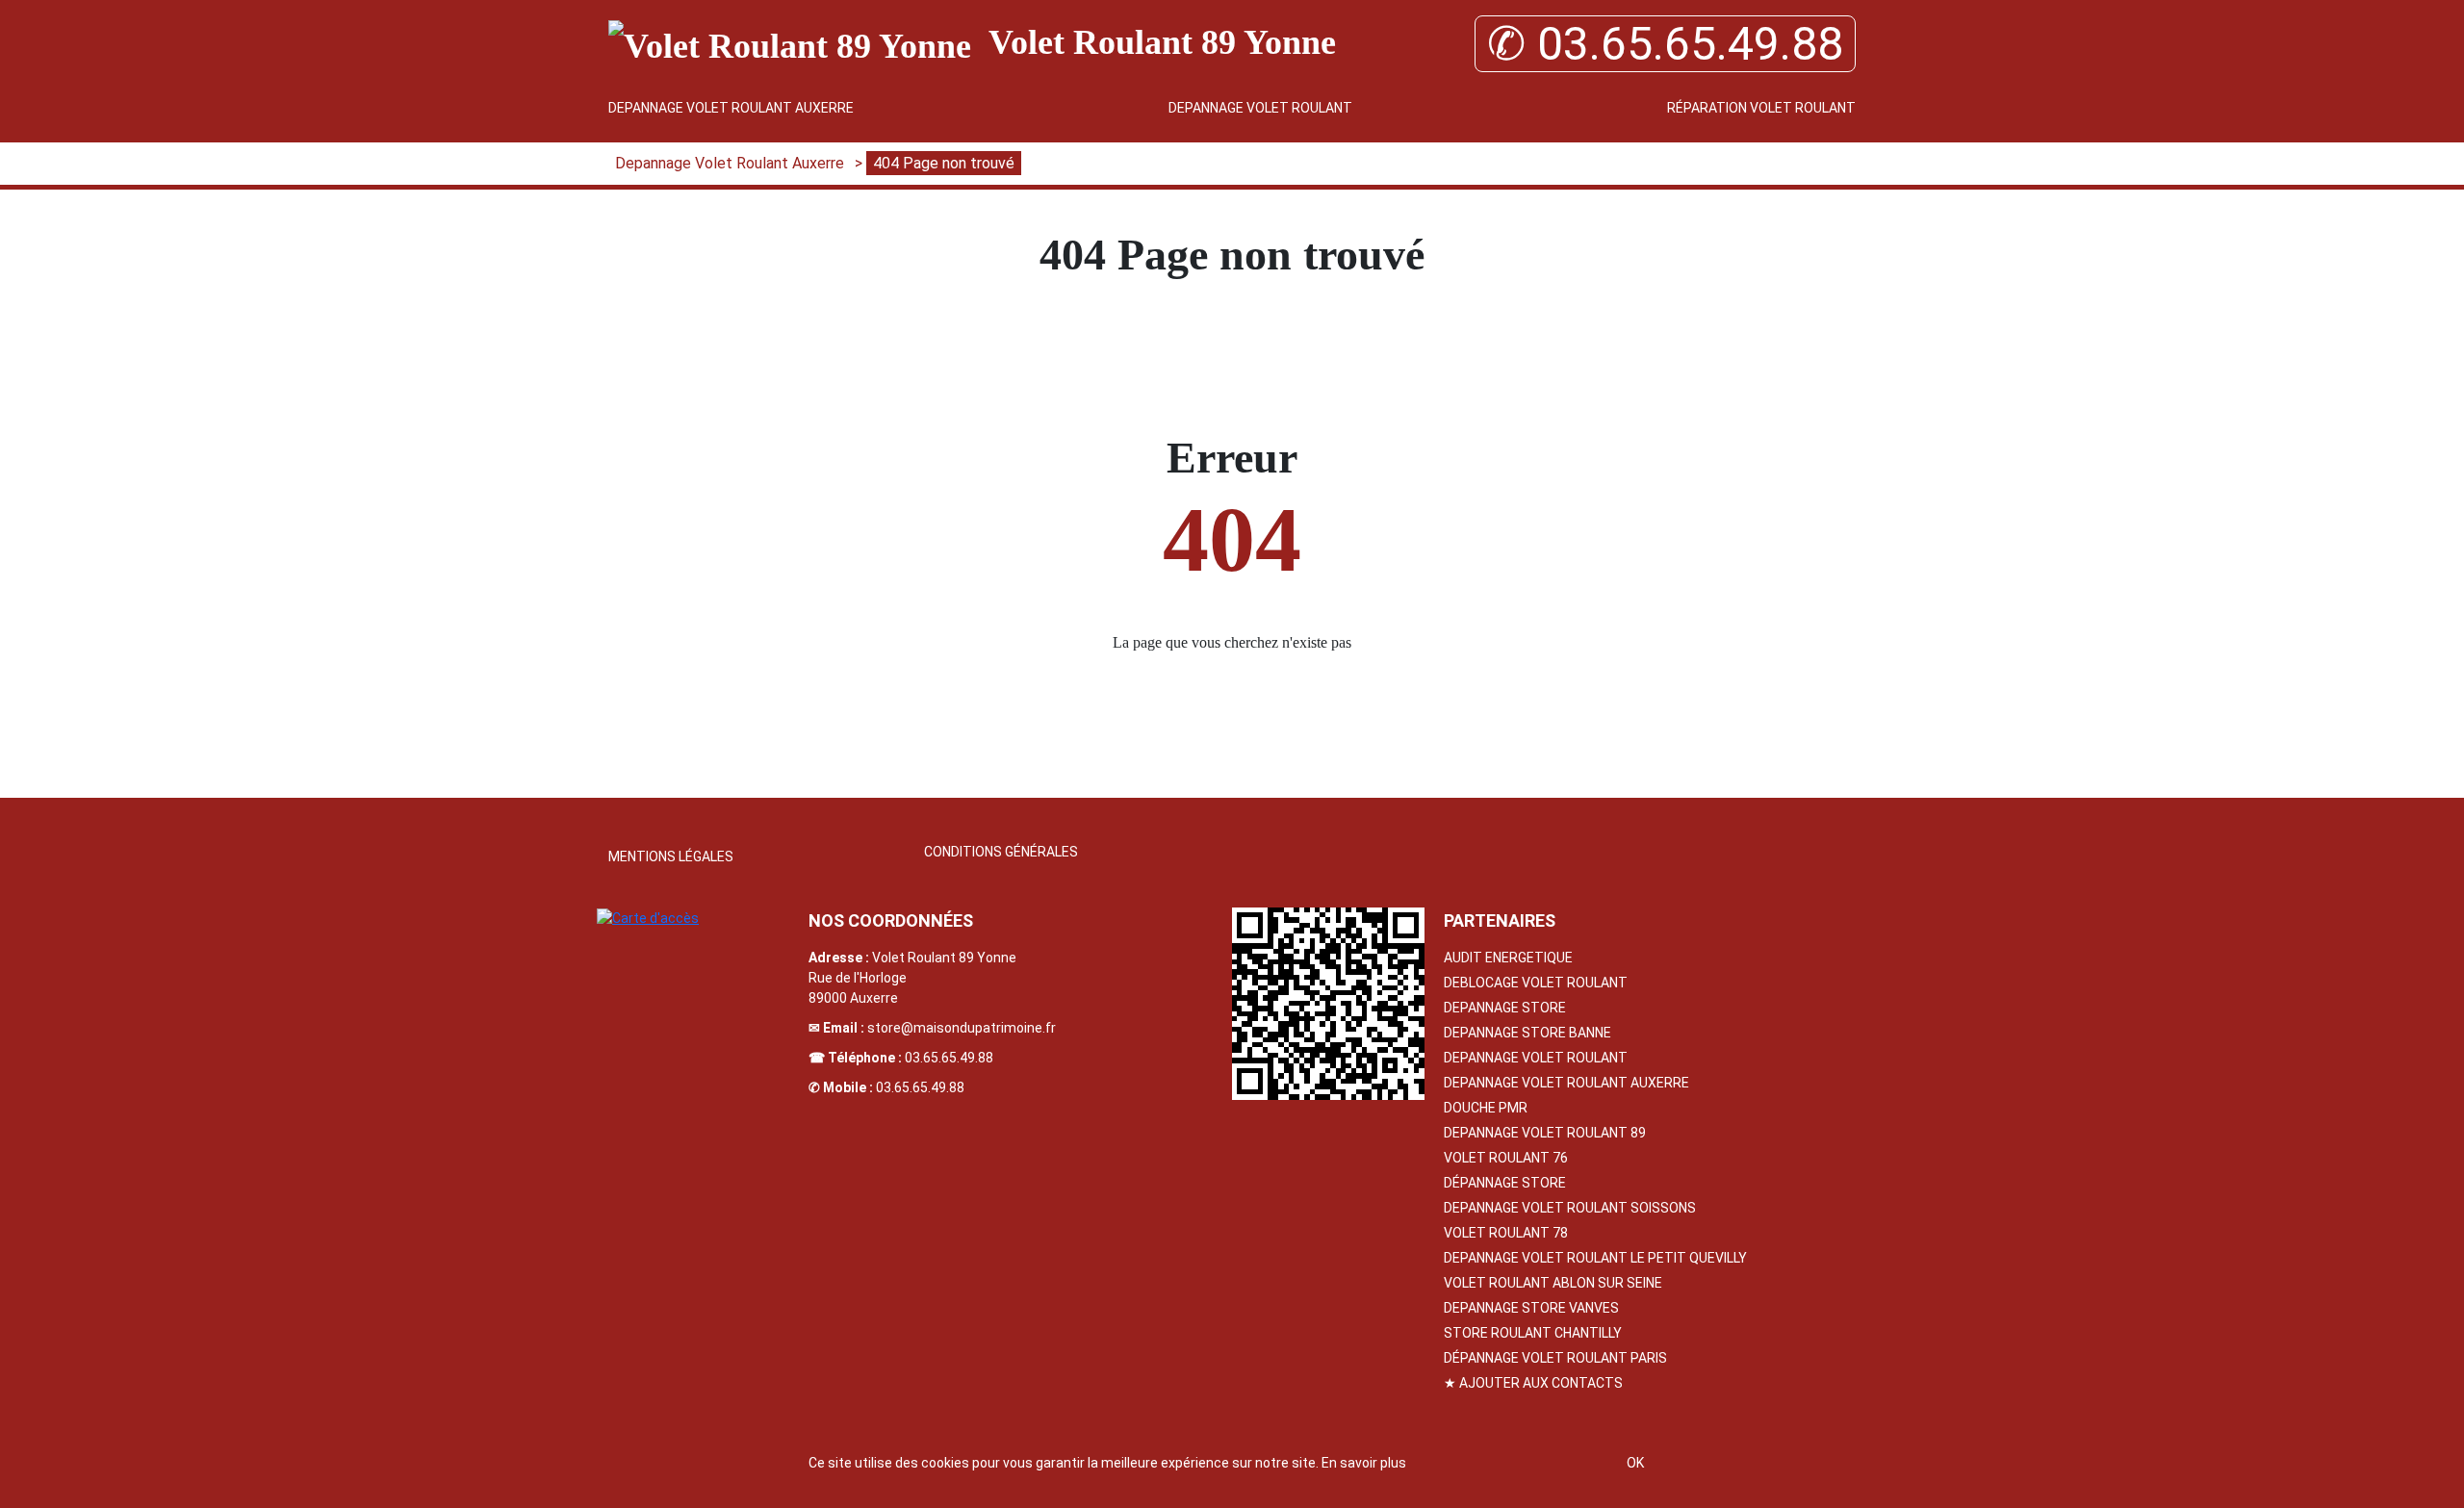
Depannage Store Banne (1527, 1033)
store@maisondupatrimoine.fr (962, 1028)
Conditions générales (1001, 852)
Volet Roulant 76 (1506, 1158)
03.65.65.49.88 (949, 1058)
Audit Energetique (1508, 958)
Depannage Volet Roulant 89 (1545, 1133)
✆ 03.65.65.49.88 (1665, 44)
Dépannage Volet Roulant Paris (1555, 1358)
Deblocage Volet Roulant (1536, 983)
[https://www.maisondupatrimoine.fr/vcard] (1328, 1004)
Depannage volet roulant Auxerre (1566, 1083)
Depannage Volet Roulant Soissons (1570, 1208)
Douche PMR (1486, 1108)
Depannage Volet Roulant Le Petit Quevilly (1595, 1258)
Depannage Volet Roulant (1260, 108)
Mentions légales (671, 856)
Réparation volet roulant (1761, 108)
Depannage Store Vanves (1531, 1308)
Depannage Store (1505, 1008)
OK (1635, 1463)
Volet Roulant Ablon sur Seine (1553, 1283)
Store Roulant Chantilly (1533, 1333)
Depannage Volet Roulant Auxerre (731, 108)
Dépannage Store (1505, 1183)
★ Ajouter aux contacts (1533, 1383)
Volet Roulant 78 (1506, 1233)
